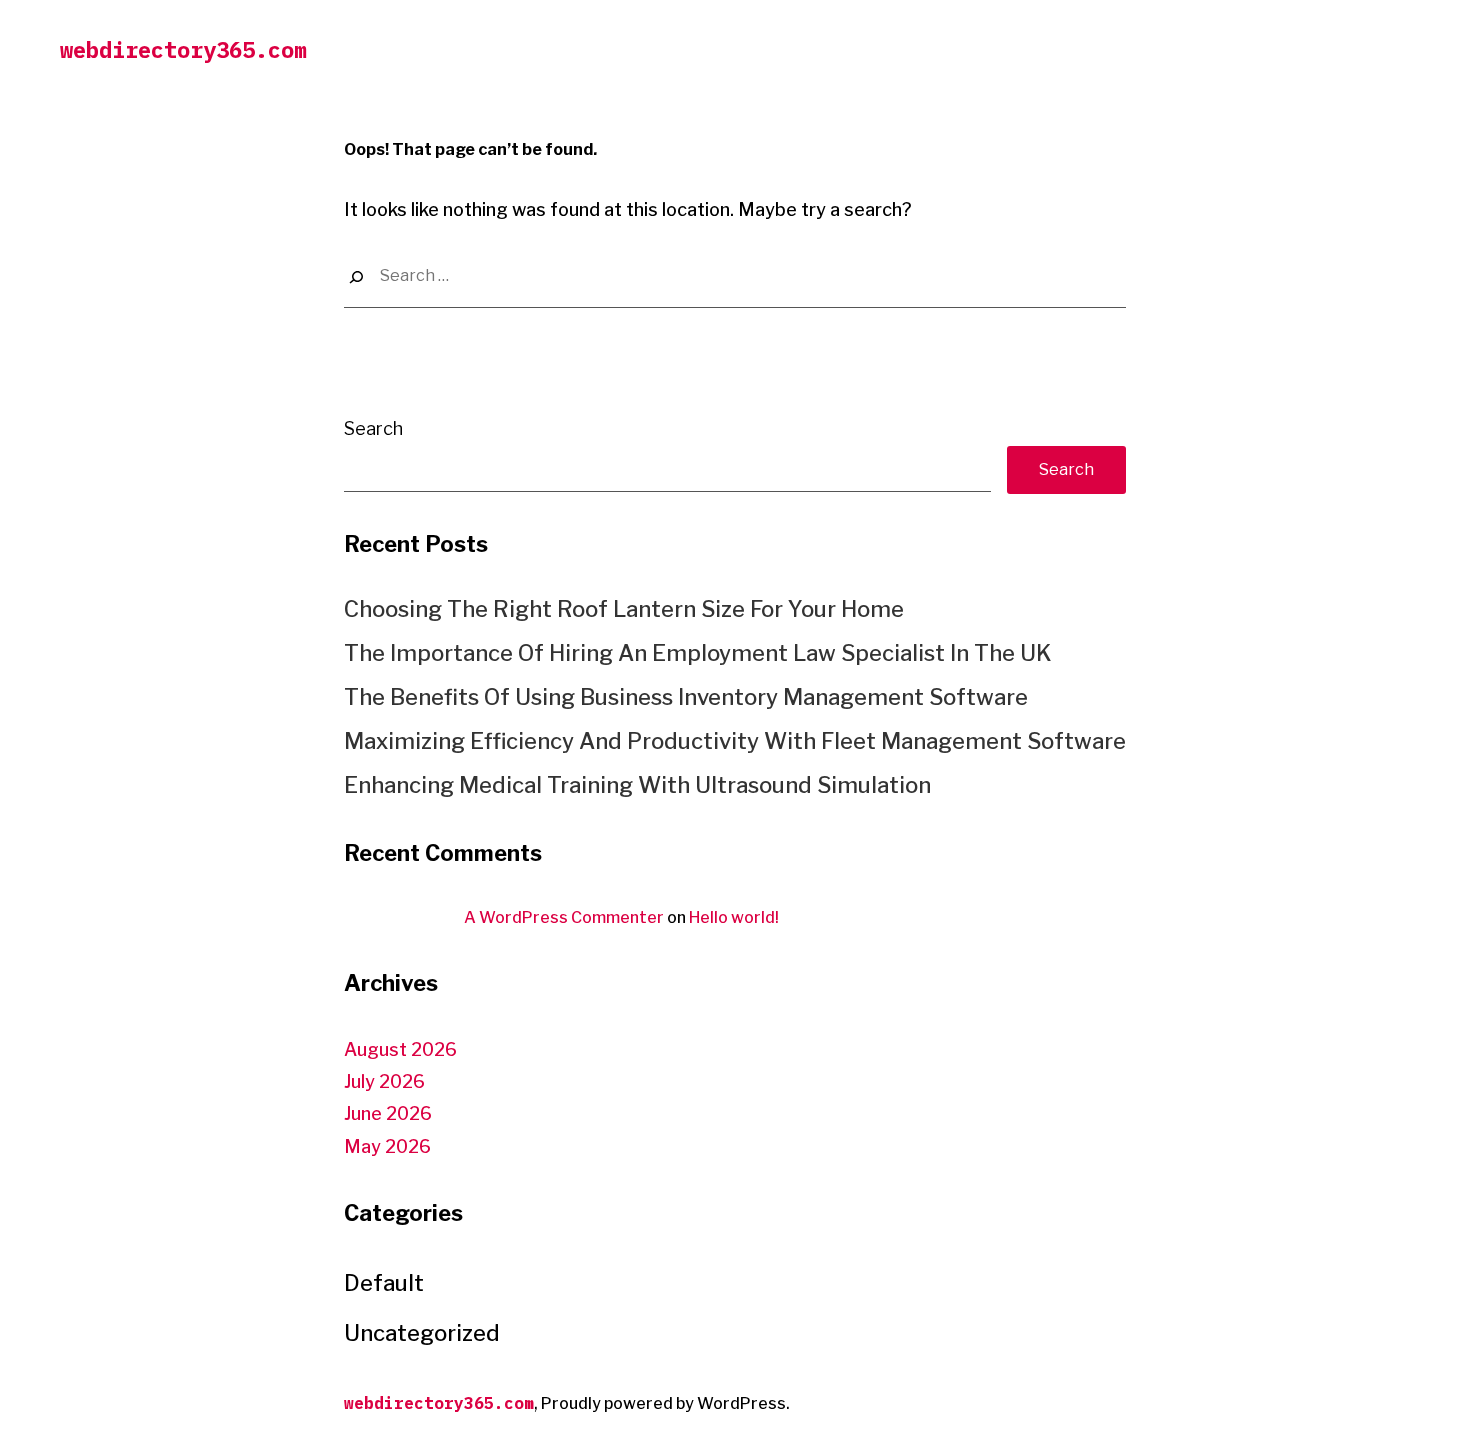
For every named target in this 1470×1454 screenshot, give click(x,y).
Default (384, 1283)
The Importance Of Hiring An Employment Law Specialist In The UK (697, 653)
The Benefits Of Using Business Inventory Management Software (686, 697)
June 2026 (388, 1113)
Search (373, 428)
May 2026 (387, 1146)
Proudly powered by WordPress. (665, 1403)
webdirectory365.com (183, 49)
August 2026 (400, 1049)
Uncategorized (422, 1333)
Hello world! (734, 917)
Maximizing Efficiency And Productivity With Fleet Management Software (735, 741)
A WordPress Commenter (564, 917)
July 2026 (384, 1081)
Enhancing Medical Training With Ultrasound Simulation (637, 785)
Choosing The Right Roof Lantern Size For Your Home (624, 609)
